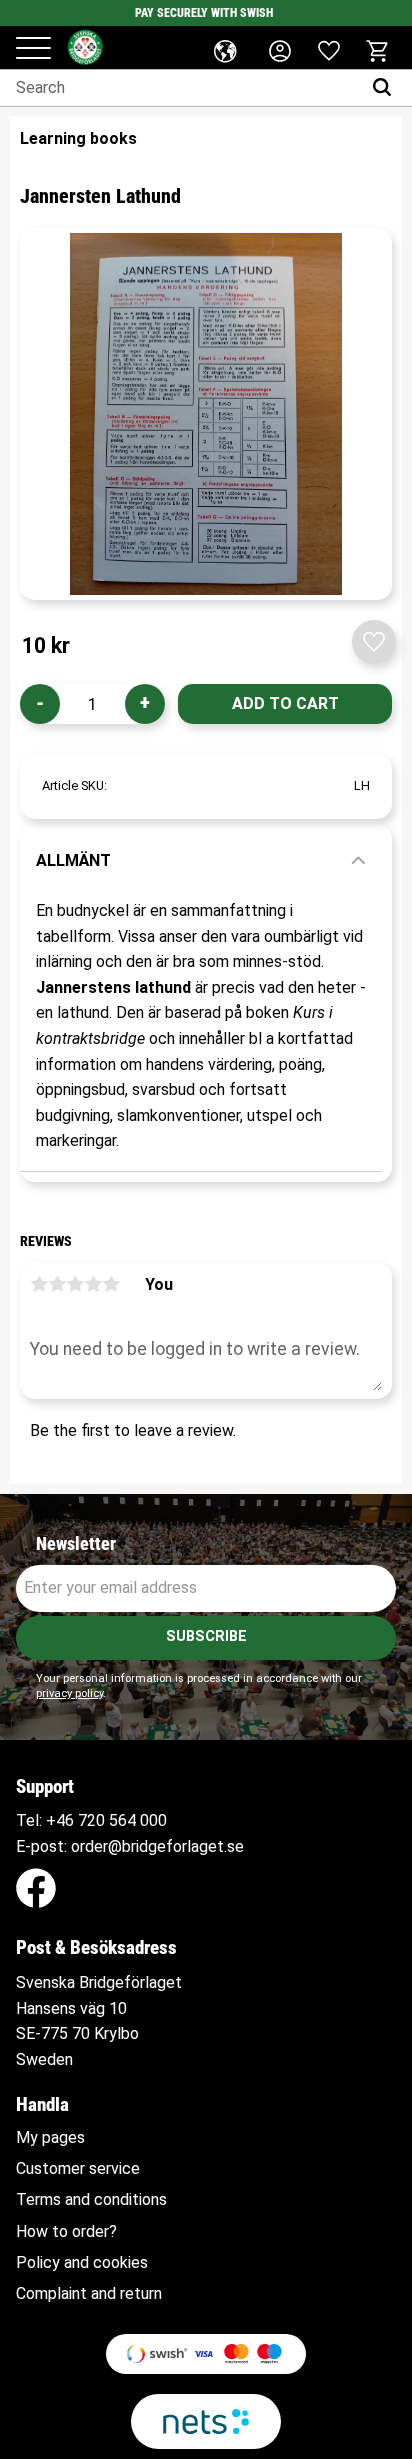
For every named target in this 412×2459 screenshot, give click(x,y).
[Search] (386, 88)
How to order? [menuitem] (66, 2232)
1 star (39, 1284)
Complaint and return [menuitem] (89, 2294)
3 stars (75, 1284)
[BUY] (285, 704)
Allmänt (73, 860)
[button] (33, 49)
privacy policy (69, 1693)
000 (153, 1820)
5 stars (111, 1284)
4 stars (93, 1284)
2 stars (57, 1284)
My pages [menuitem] (50, 2138)
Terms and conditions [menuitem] (91, 2200)
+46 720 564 (91, 1820)
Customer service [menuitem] (78, 2169)
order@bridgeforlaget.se (157, 1846)
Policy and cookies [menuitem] (82, 2263)
